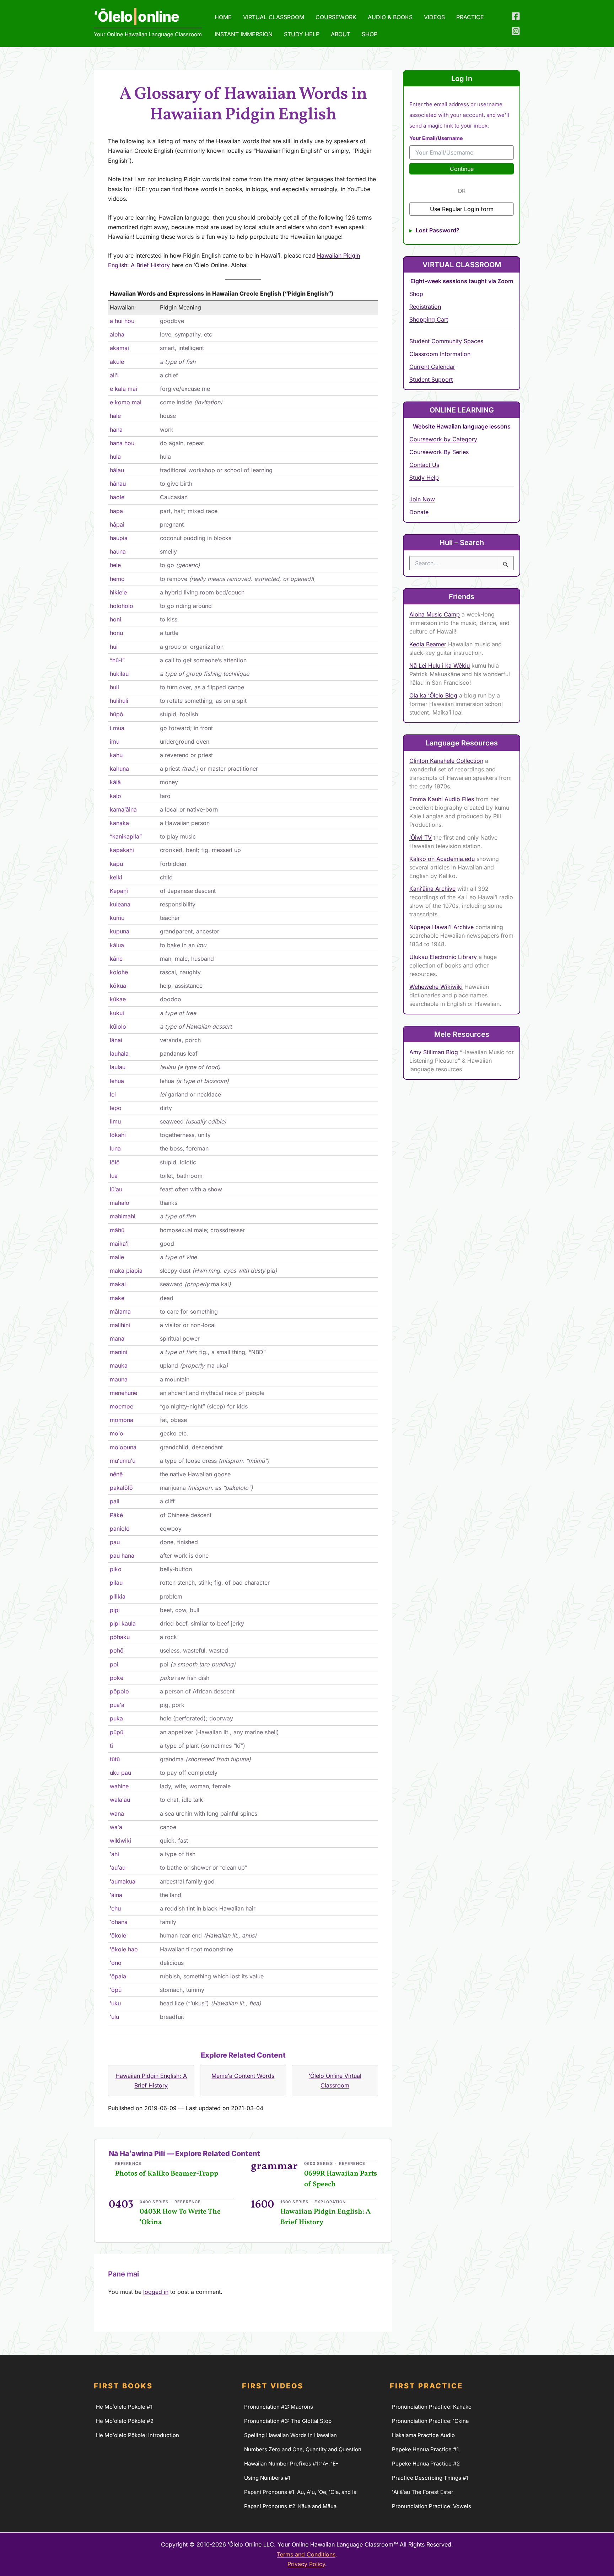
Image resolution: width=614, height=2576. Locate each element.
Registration (425, 307)
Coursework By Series (439, 452)
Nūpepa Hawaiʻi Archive (441, 927)
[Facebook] (516, 16)
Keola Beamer (428, 644)
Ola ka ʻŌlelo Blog (433, 695)
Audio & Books (390, 17)
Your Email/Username (436, 138)
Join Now (422, 499)
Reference (128, 2163)
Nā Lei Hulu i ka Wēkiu (440, 665)
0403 (121, 2205)
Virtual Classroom (274, 17)
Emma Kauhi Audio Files (442, 799)
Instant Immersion (244, 34)
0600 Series (319, 2163)
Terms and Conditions (306, 2554)
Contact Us (424, 465)
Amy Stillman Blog (434, 1052)
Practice (470, 17)
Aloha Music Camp (435, 614)
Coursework (336, 17)
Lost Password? (438, 230)
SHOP (370, 34)
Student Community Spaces (446, 341)
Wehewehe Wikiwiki (436, 987)
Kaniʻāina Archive (432, 889)
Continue (462, 169)
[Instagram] (516, 31)
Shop (416, 294)
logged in (156, 2292)
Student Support (431, 379)
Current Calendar (432, 367)
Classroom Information (440, 354)
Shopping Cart (429, 319)
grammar (274, 2166)
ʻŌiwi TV (421, 837)
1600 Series (294, 2202)
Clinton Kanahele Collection (446, 761)
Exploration (330, 2202)
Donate (419, 512)
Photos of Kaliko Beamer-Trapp (167, 2174)
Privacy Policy (306, 2564)
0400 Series (154, 2202)
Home (223, 17)
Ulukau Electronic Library (443, 957)
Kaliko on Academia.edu (442, 859)
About (341, 34)
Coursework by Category (443, 439)
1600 (262, 2205)
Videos (434, 17)
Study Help (302, 34)
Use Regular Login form (462, 209)
